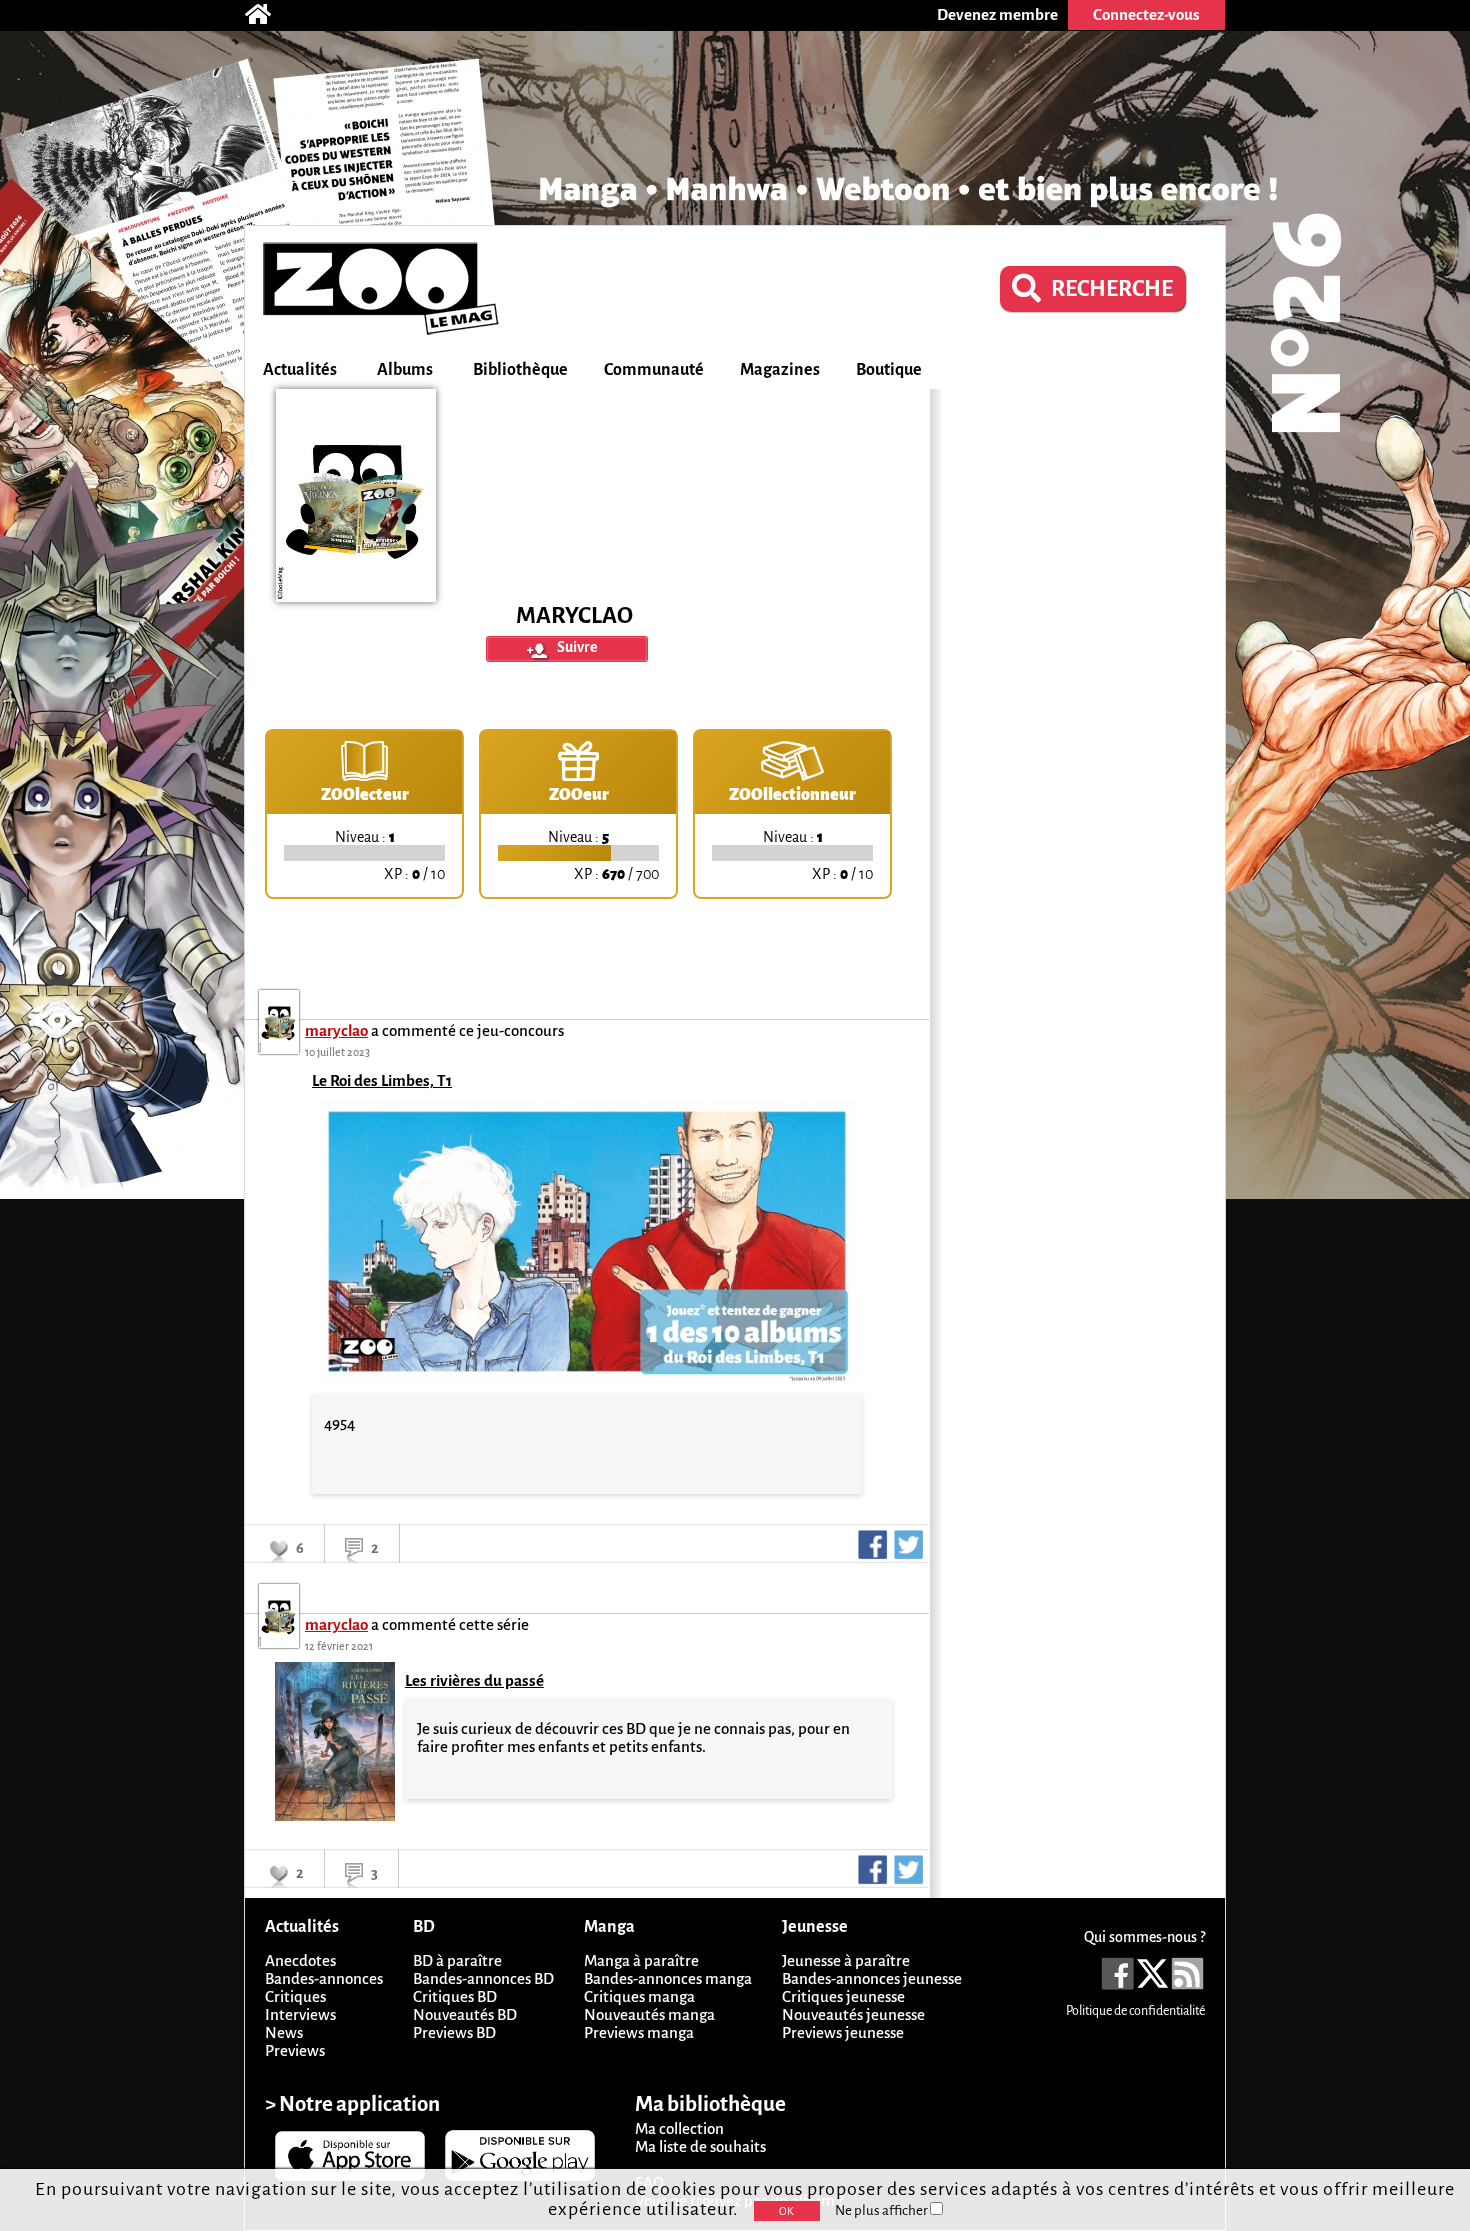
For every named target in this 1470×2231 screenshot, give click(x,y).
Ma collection (679, 2128)
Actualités (300, 370)
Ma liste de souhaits (700, 2146)
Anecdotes (300, 1960)
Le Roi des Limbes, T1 (382, 1080)
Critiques (295, 1996)
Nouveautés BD (465, 2014)
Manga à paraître (641, 1960)
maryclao (336, 1030)
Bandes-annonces (324, 1978)
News (284, 2032)
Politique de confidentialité (1135, 2011)
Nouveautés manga (649, 2014)
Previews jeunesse (843, 2032)
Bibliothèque (520, 370)
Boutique (889, 370)
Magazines (780, 370)
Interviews (300, 2014)
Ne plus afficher (882, 2210)
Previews (295, 2050)
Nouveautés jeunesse (853, 2014)
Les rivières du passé (474, 1680)
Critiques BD (455, 1996)
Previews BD (454, 2032)
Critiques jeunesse (843, 1996)
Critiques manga (639, 1996)
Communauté (654, 370)
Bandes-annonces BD (483, 1978)
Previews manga (639, 2032)
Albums (405, 370)
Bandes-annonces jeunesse (872, 1978)
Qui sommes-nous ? (1144, 1937)
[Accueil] (268, 15)
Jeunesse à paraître (846, 1960)
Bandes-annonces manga (668, 1978)
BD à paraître (457, 1960)
